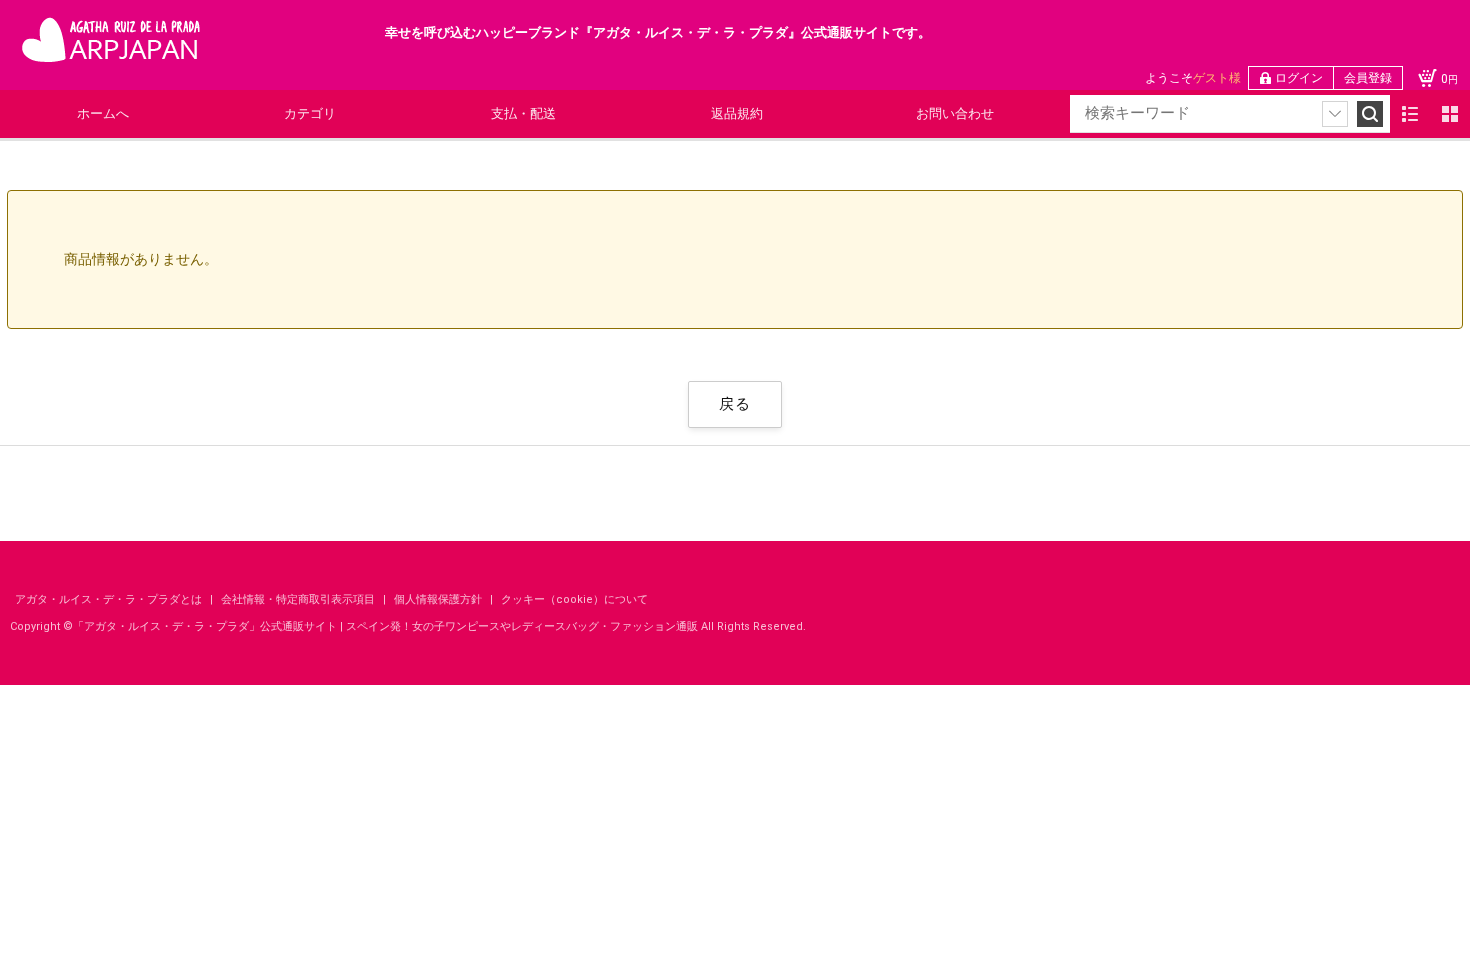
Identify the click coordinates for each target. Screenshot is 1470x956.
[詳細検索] (1335, 114)
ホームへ (103, 113)
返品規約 (737, 113)
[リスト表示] (1410, 114)
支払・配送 (523, 113)
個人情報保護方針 (439, 599)
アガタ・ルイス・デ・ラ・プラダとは (110, 599)
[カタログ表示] (1450, 114)
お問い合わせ (955, 113)
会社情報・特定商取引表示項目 (299, 599)
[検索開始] (1370, 114)
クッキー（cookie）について (574, 599)
